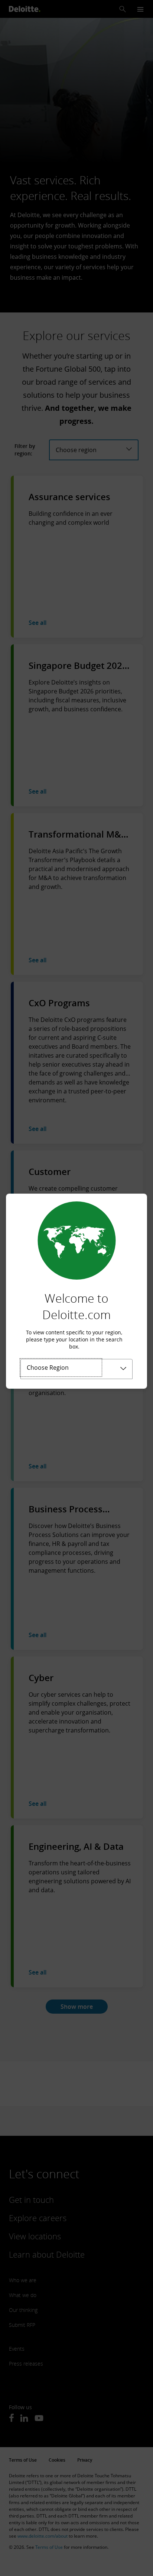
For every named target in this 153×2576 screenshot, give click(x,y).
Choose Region (48, 1368)
